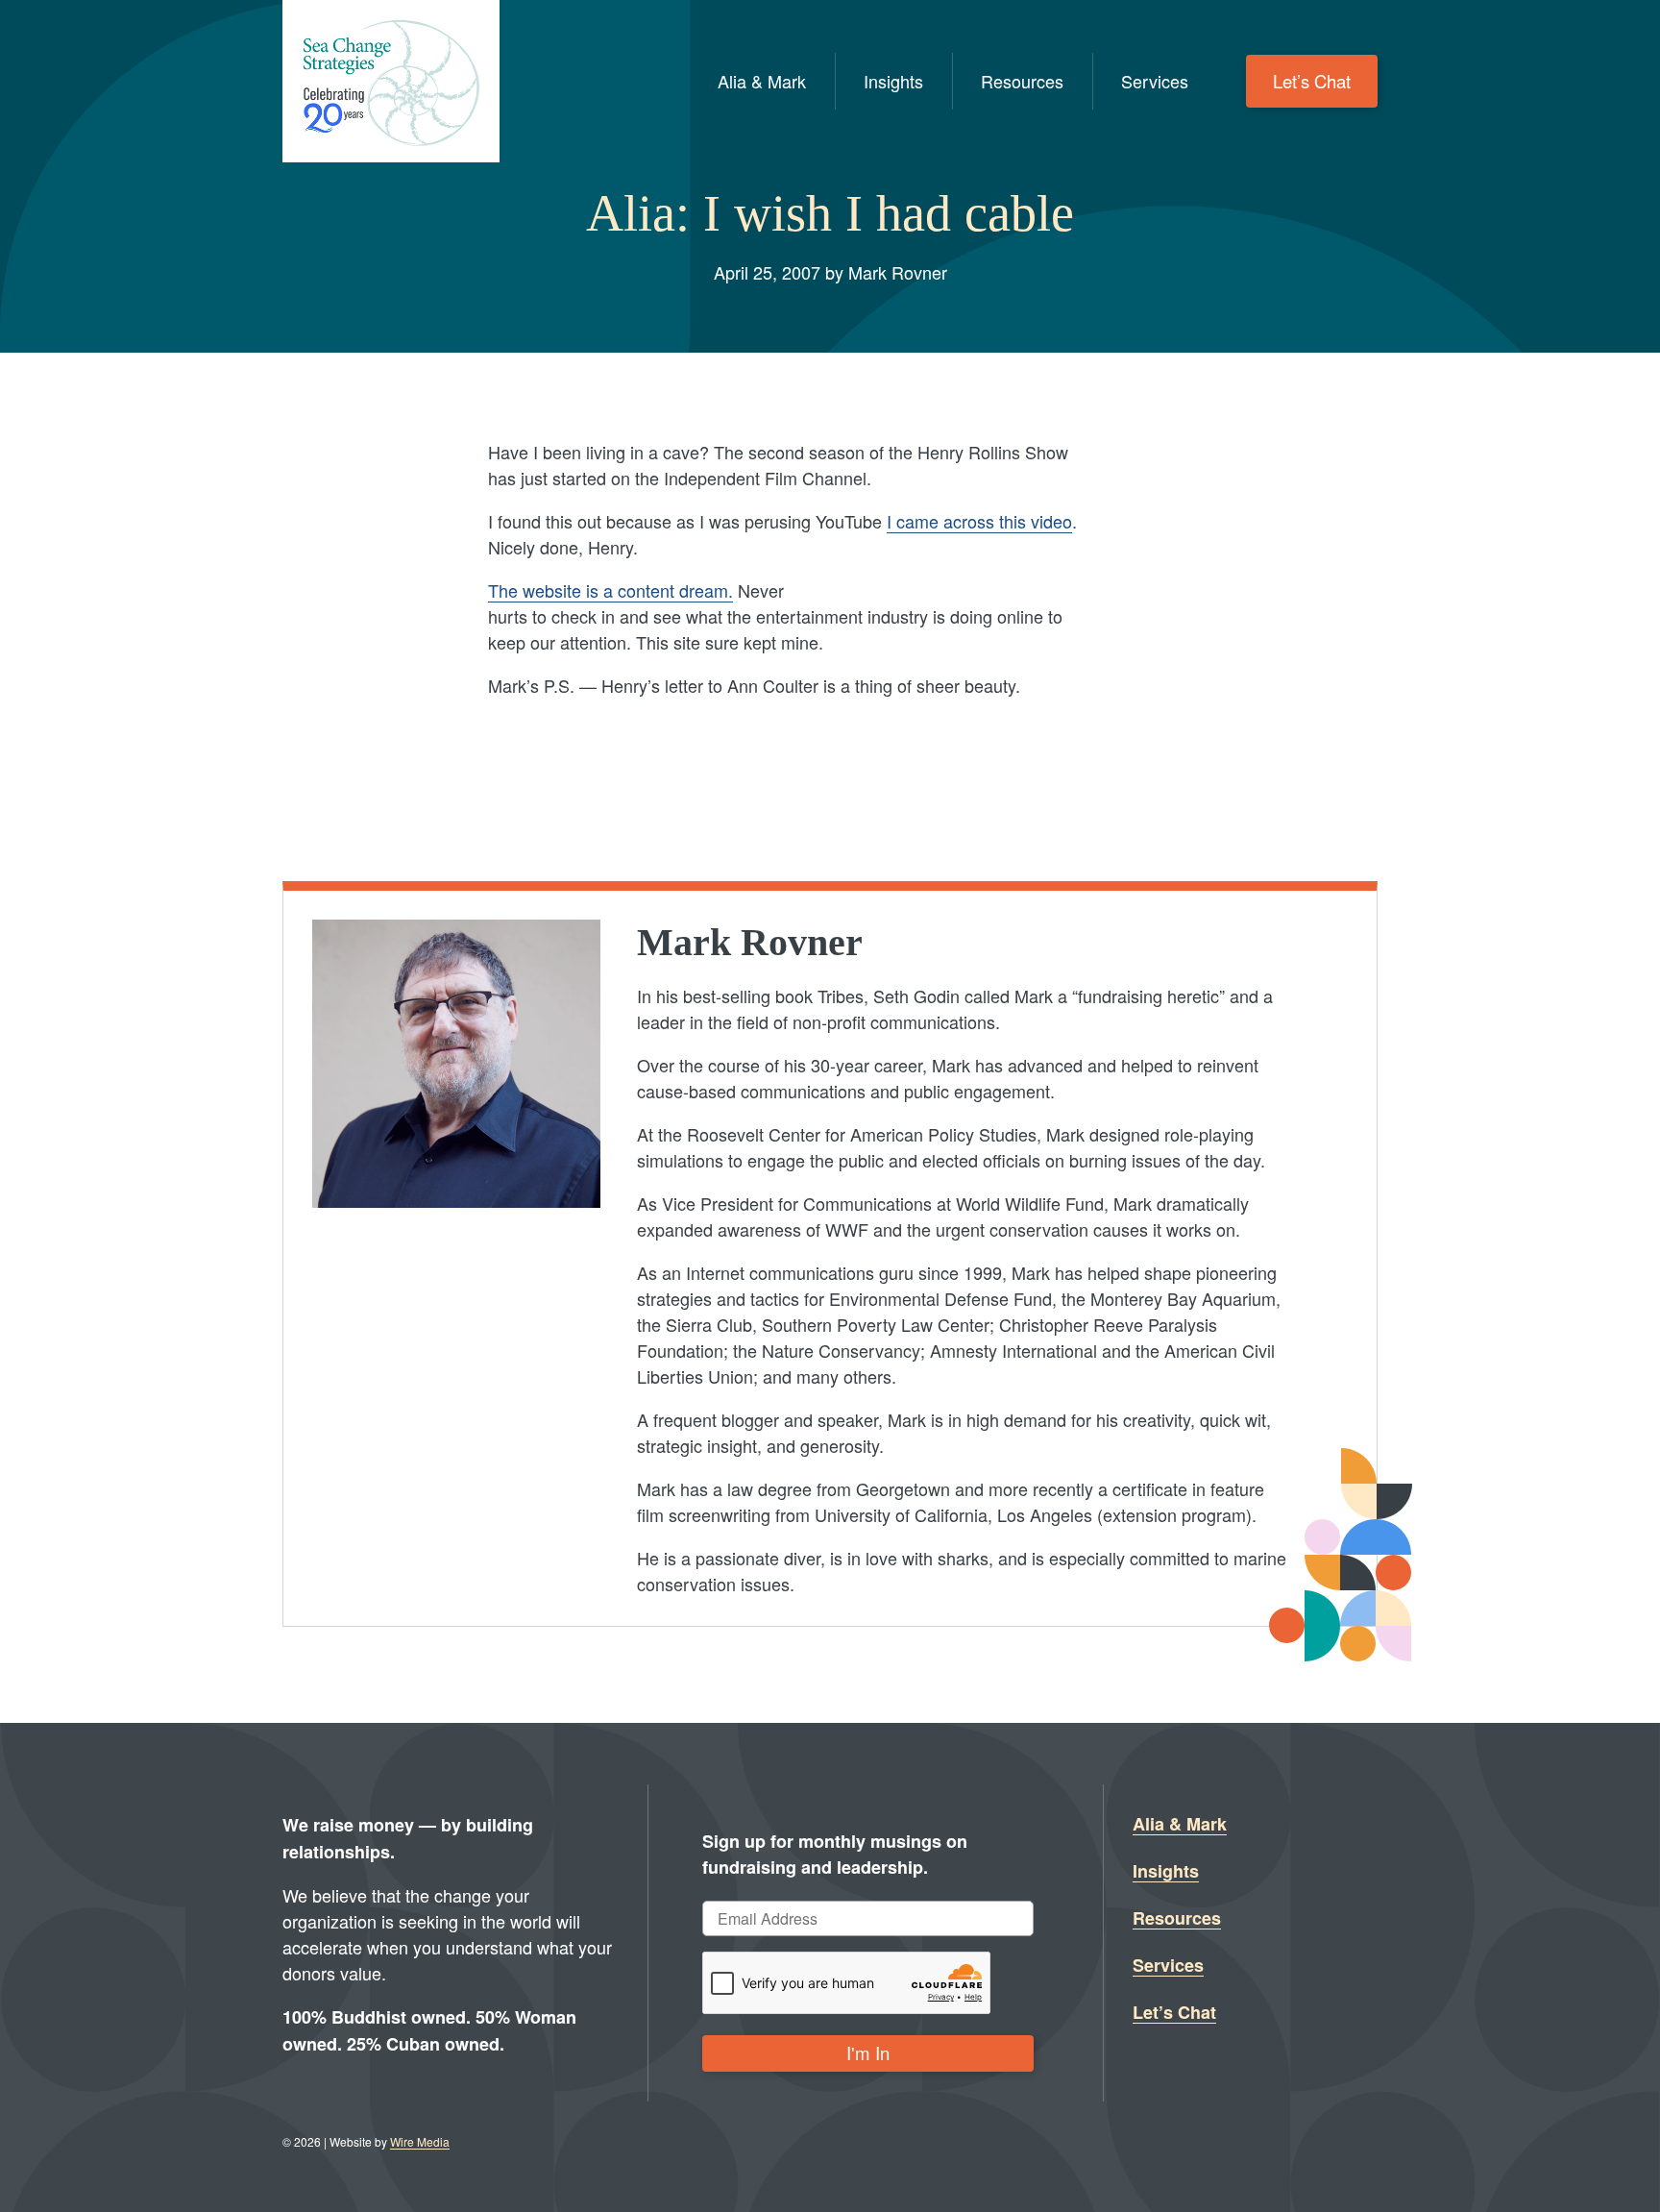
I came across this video (979, 521)
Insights (893, 81)
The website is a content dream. (610, 590)
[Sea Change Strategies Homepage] (391, 81)
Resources (1022, 81)
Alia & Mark (762, 81)
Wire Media (420, 2141)
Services (1155, 81)
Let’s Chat (1312, 81)
